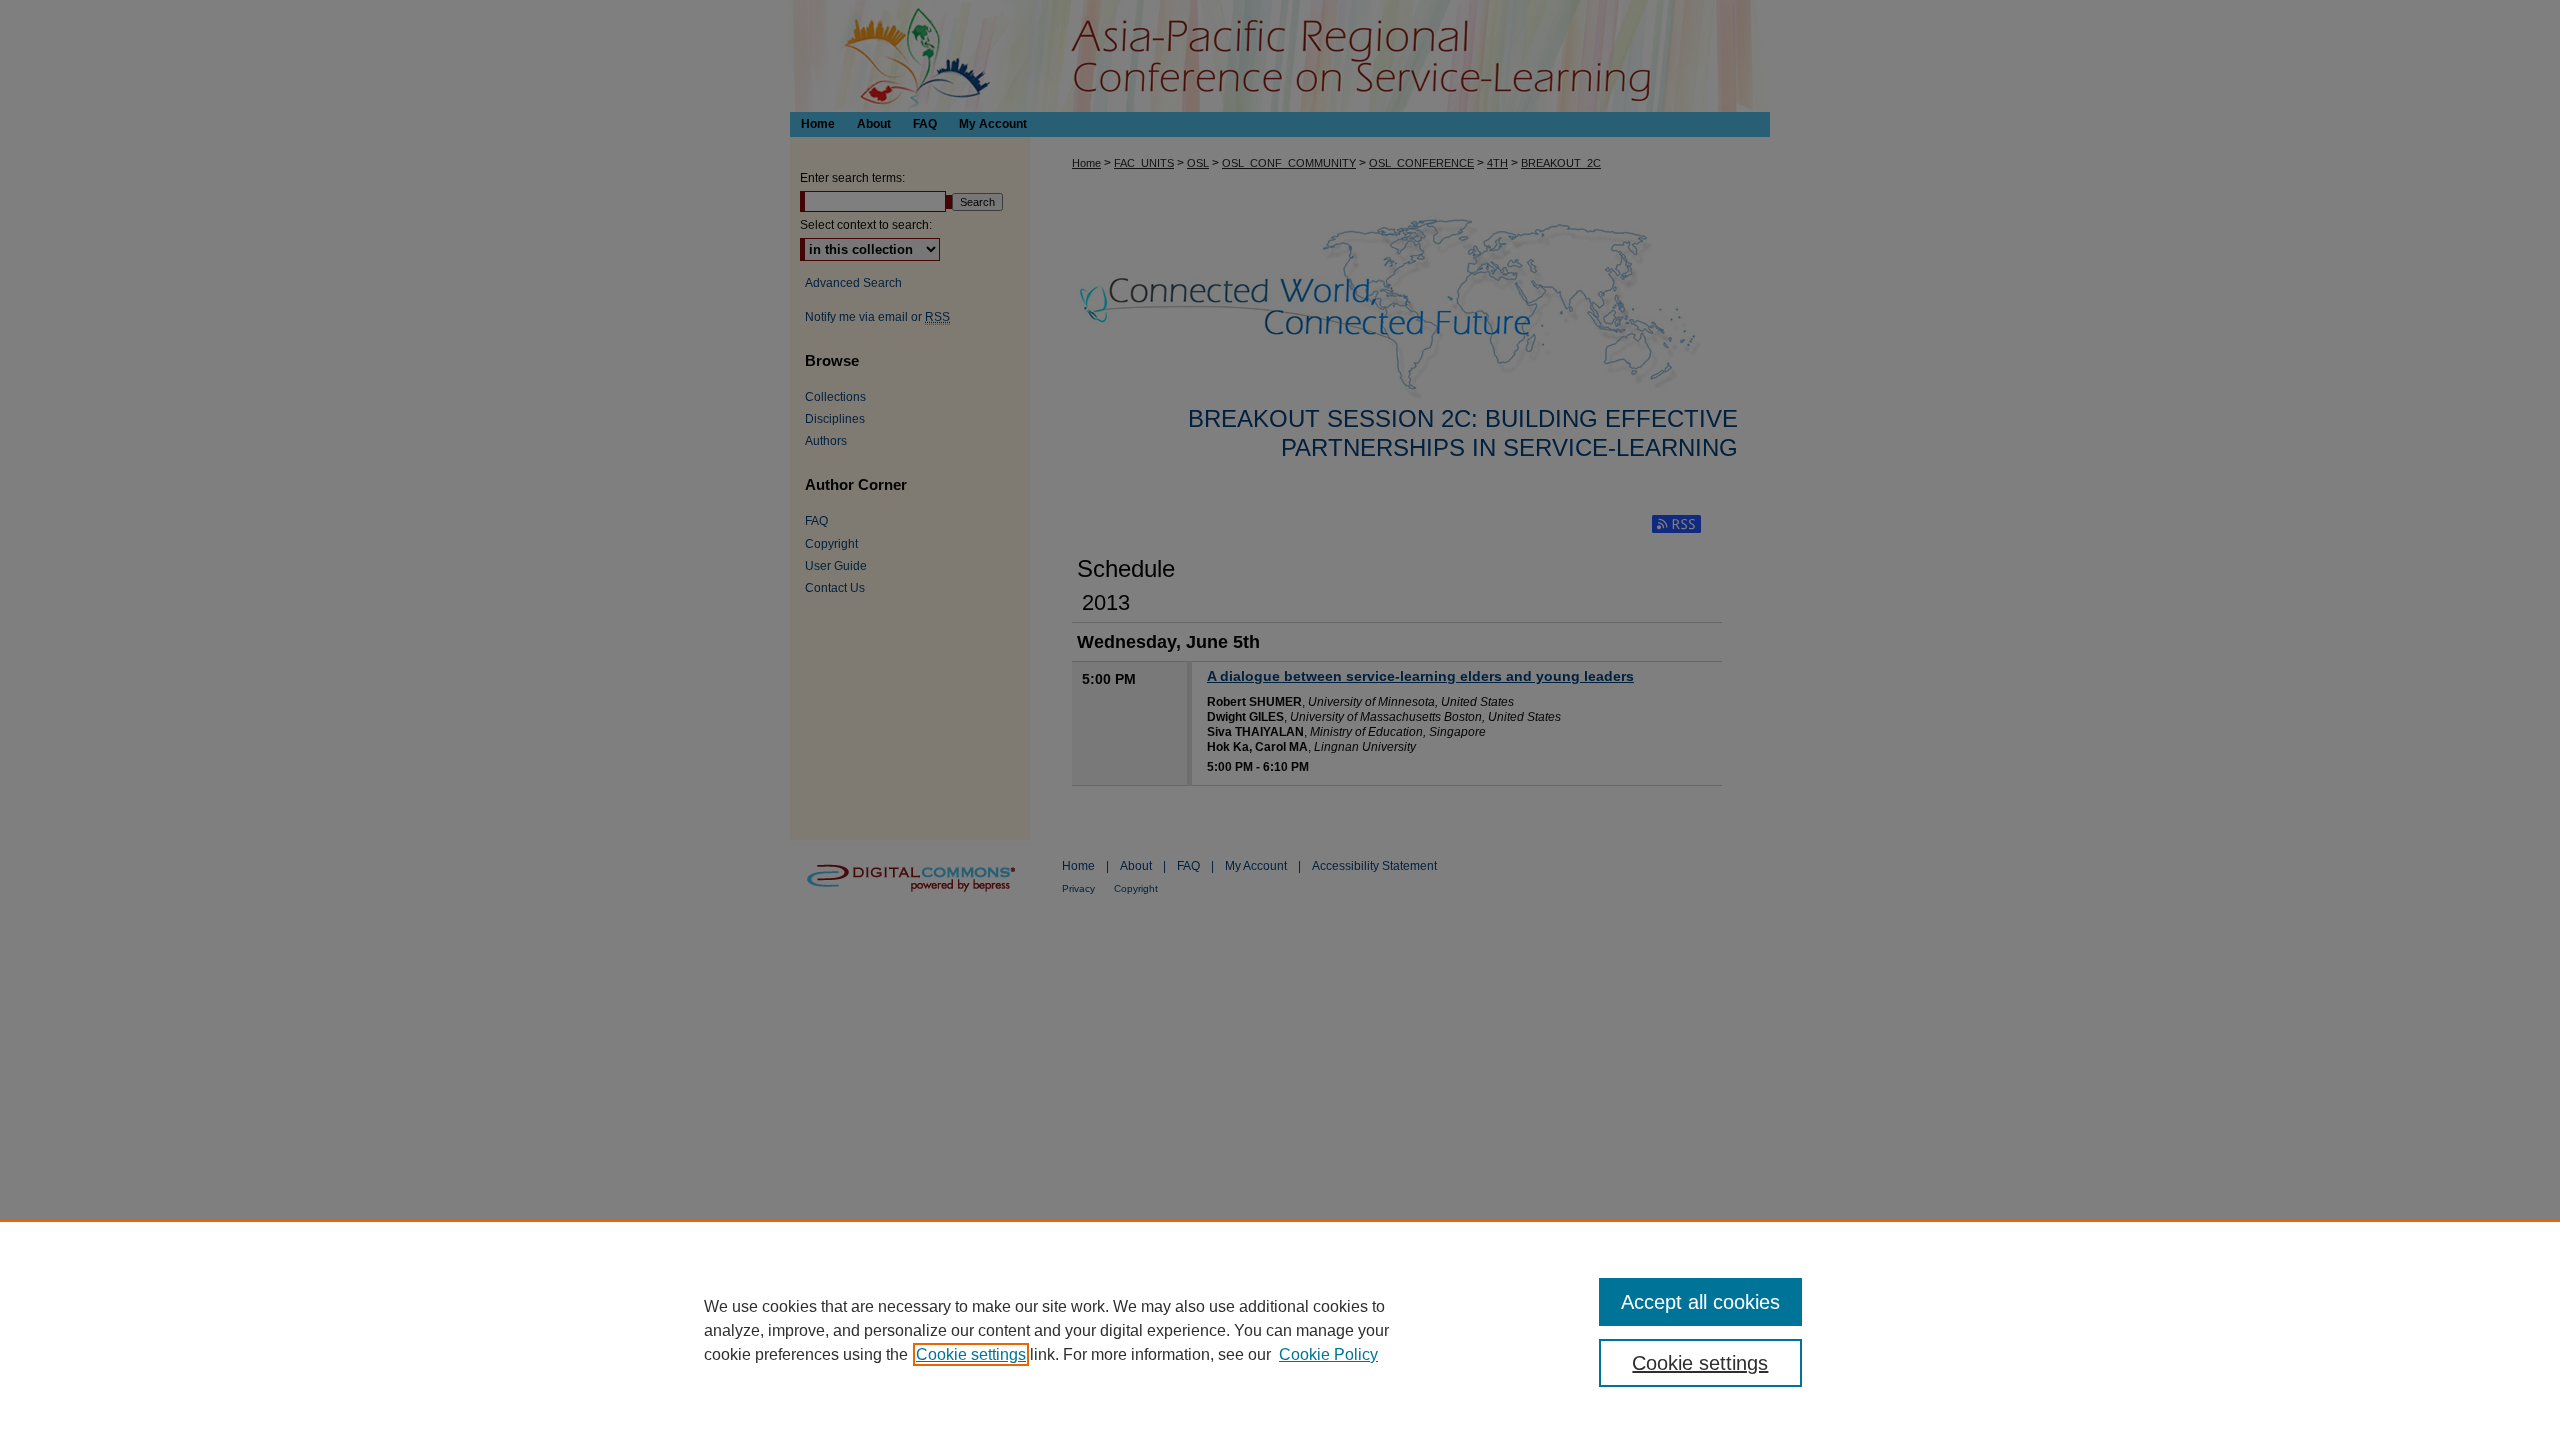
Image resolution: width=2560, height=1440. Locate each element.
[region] (1280, 1330)
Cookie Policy (1328, 1354)
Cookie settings (971, 1354)
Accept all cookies (1700, 1302)
